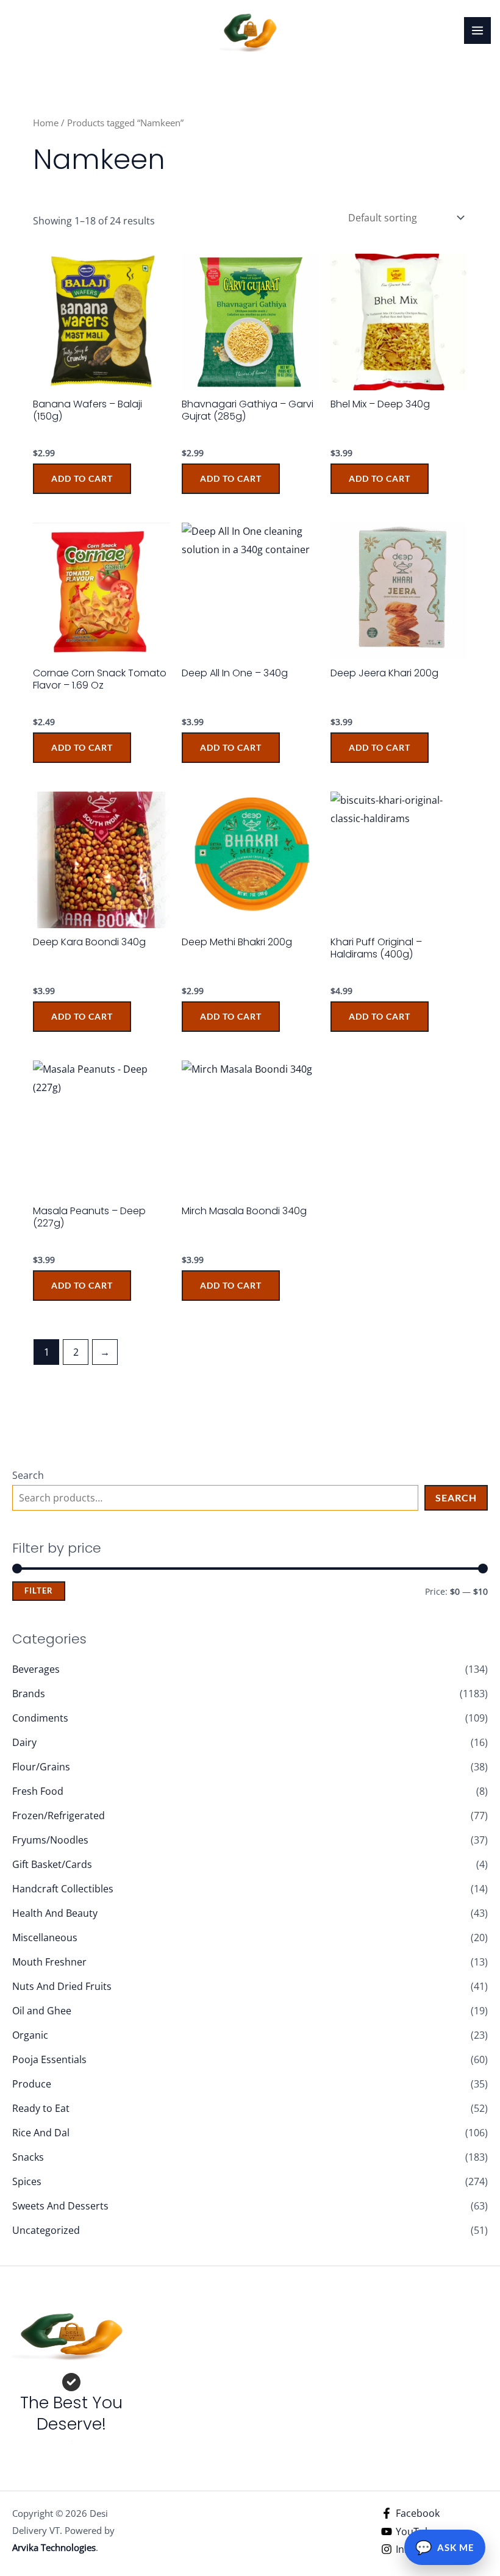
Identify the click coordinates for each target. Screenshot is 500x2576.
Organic (30, 2035)
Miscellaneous (45, 1937)
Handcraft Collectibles (63, 1889)
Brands (29, 1694)
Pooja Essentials (49, 2059)
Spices (27, 2181)
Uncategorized (46, 2230)
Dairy (24, 1742)
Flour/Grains (41, 1767)
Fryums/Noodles (50, 1840)
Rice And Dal (41, 2133)
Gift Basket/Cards (52, 1864)
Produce (32, 2084)
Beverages (36, 1669)
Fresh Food (38, 1791)
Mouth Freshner (49, 1962)
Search (28, 1475)
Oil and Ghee (42, 2011)
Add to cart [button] (82, 478)
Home (46, 123)
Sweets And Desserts (60, 2206)
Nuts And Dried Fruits (62, 1986)
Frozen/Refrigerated (59, 1816)
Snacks (28, 2157)
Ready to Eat (41, 2108)
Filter (39, 1591)
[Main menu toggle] (477, 30)
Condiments (40, 1718)
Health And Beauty (55, 1913)
